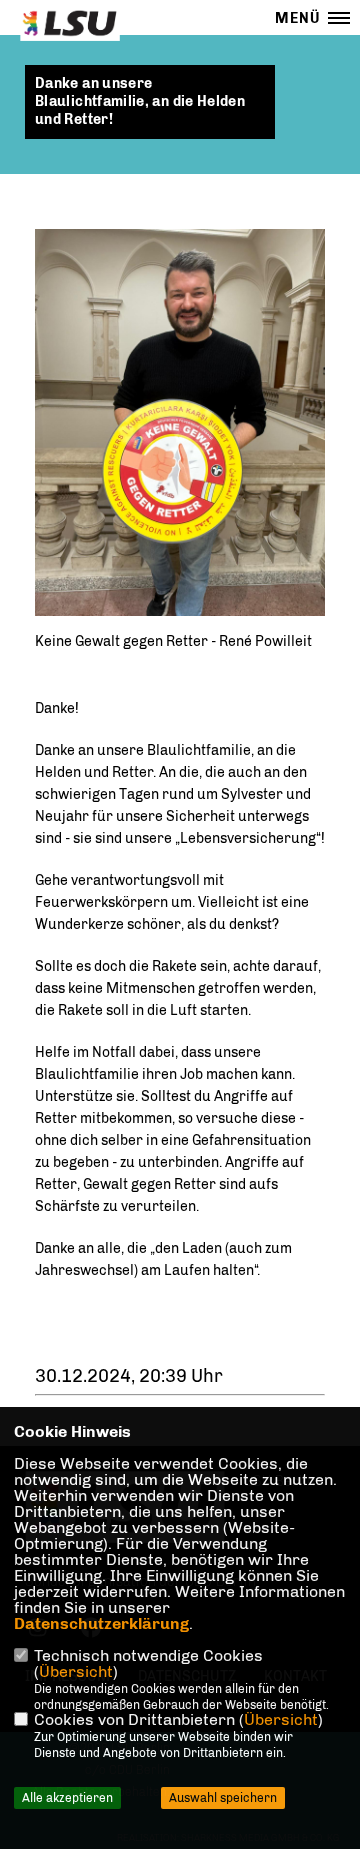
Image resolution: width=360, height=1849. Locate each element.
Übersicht (76, 1671)
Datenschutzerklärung (101, 1623)
